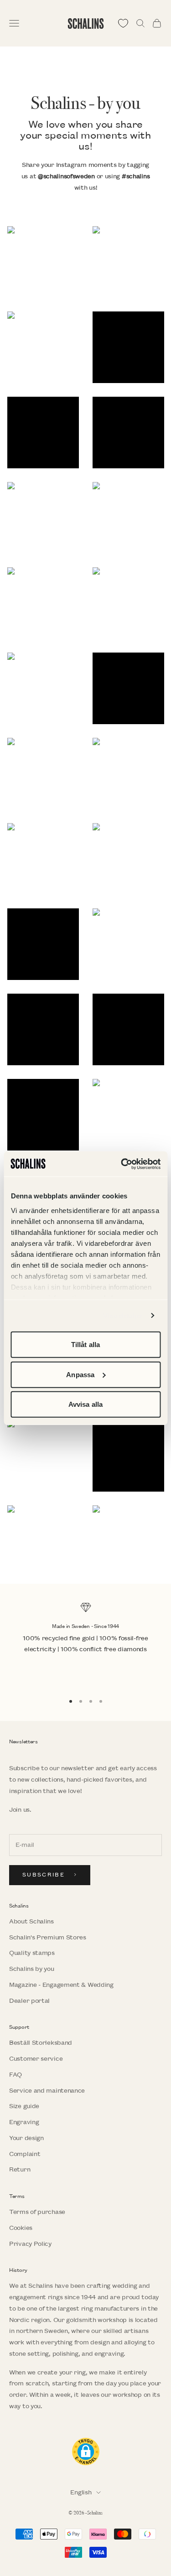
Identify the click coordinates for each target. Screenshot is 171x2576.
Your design (26, 2138)
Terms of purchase (37, 2212)
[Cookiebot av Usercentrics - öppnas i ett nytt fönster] (122, 1164)
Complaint (25, 2154)
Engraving (24, 2122)
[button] (43, 262)
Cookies (21, 2228)
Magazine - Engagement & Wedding (61, 1985)
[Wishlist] (123, 23)
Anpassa (80, 1374)
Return (20, 2169)
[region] (85, 1644)
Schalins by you (32, 1969)
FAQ (16, 2075)
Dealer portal (29, 2001)
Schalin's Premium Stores (48, 1937)
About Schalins (31, 1921)
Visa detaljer (123, 1315)
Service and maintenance (47, 2091)
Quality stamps (32, 1953)
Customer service (36, 2059)
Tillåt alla (85, 1345)
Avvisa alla (85, 1404)
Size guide (24, 2106)
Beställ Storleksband (41, 2043)
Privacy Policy (30, 2244)
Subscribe (44, 1875)
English (81, 2492)
